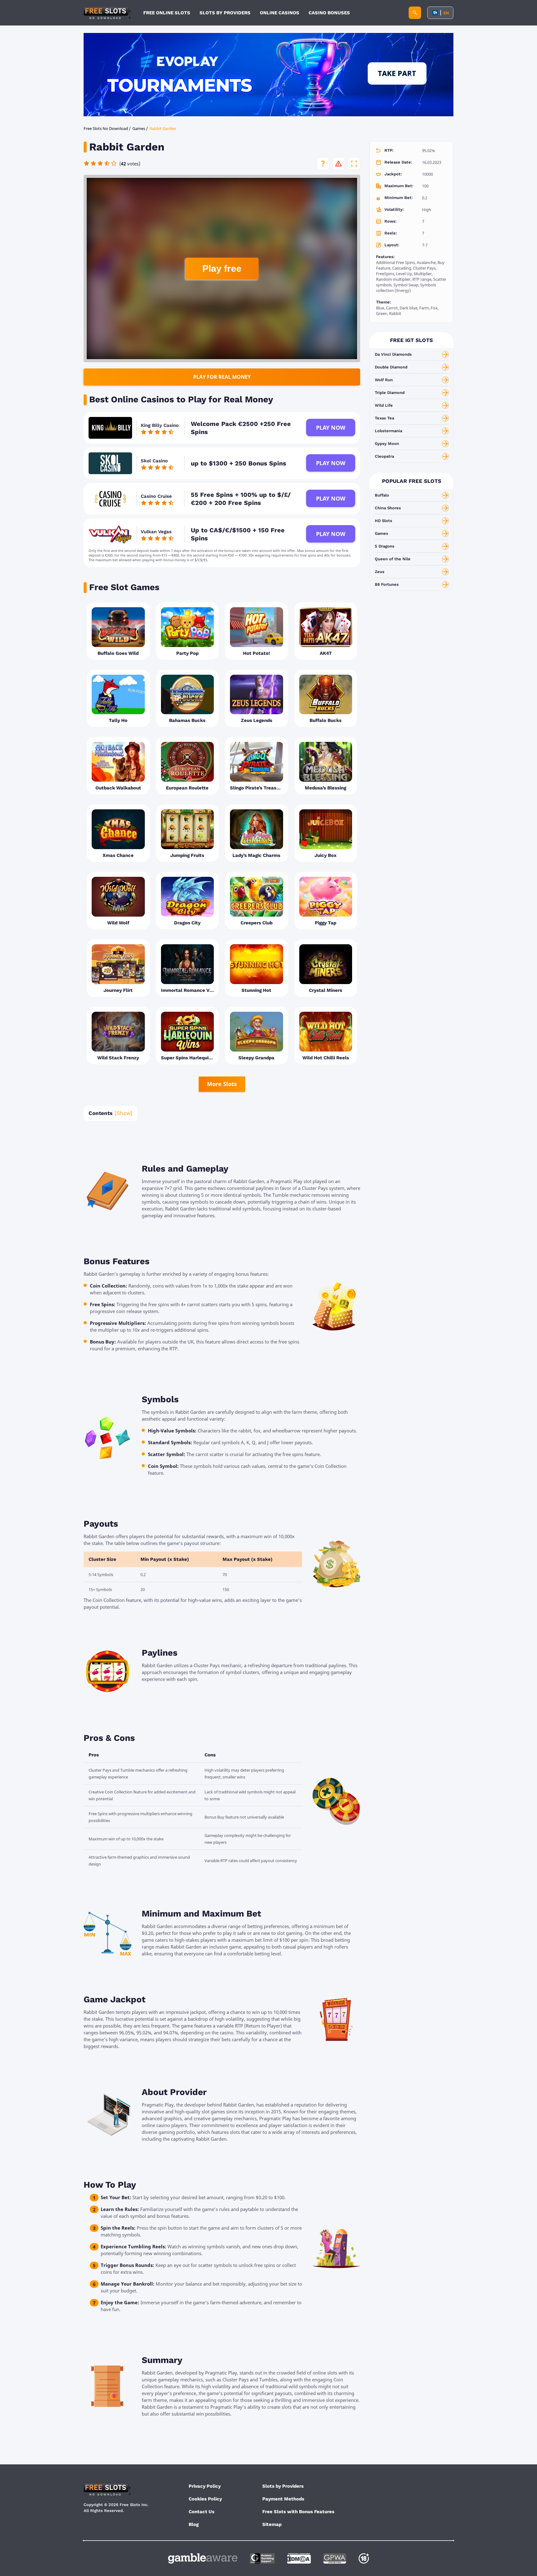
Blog (194, 2524)
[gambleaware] (203, 2558)
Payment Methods (283, 2499)
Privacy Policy (205, 2486)
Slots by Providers (283, 2486)
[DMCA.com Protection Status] (299, 2558)
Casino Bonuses (329, 13)
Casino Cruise (156, 496)
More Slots (222, 1084)
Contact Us (202, 2512)
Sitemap (272, 2524)
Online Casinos (280, 13)
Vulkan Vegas (156, 532)
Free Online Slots (167, 13)
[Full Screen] (354, 164)
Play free (222, 268)
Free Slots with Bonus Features (298, 2512)
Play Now (331, 428)
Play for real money (222, 377)
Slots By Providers (225, 13)
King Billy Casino (160, 425)
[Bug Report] (338, 164)
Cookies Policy (205, 2499)
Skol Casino (154, 461)
